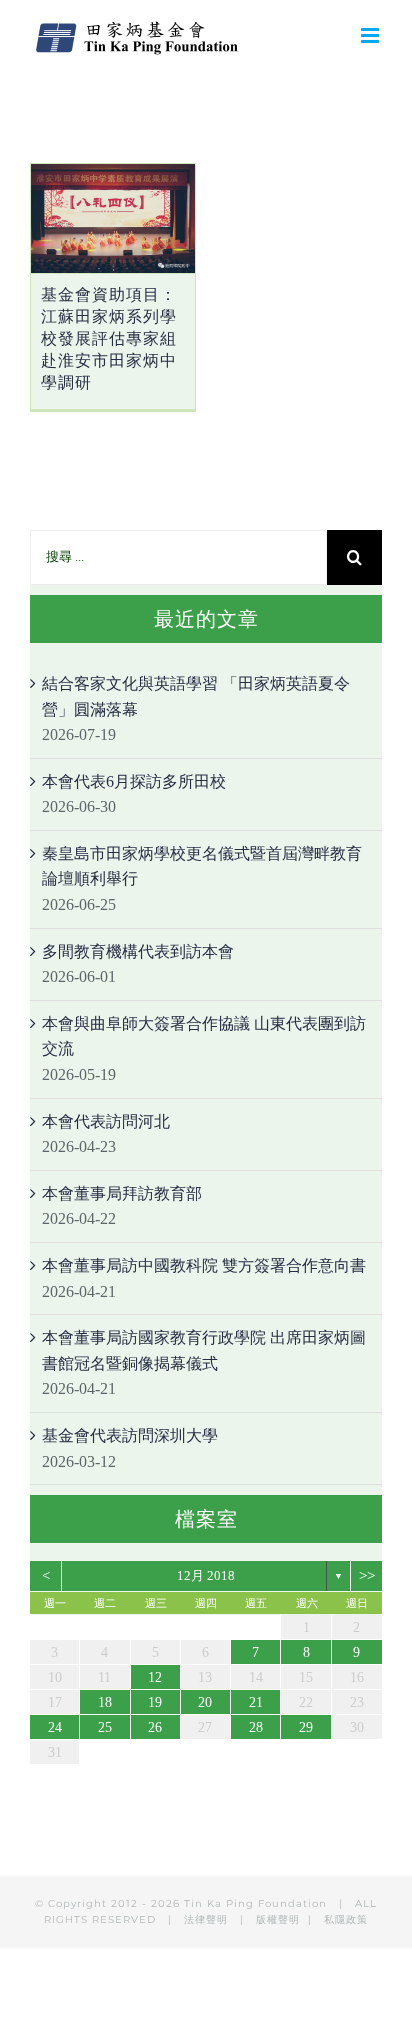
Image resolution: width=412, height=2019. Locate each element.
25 (105, 1727)
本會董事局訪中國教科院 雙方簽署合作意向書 (204, 1265)
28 (256, 1727)
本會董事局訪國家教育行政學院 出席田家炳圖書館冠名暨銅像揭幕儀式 (204, 1350)
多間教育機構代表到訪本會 (138, 951)
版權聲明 (278, 1919)
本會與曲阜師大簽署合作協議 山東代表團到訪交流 (204, 1036)
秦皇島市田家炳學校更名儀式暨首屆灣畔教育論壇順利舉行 (202, 866)
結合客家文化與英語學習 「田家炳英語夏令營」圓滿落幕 (196, 696)
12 (155, 1677)
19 (155, 1702)
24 (55, 1727)
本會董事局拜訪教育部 (122, 1193)
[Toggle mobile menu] (371, 35)
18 (105, 1702)
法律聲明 (208, 1919)
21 (256, 1702)
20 (205, 1702)
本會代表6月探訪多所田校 (134, 781)
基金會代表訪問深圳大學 (130, 1435)
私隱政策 (346, 1919)
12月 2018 (206, 1575)
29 (306, 1727)
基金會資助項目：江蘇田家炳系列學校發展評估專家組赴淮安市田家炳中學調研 (109, 338)
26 (155, 1727)
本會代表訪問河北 (106, 1121)
